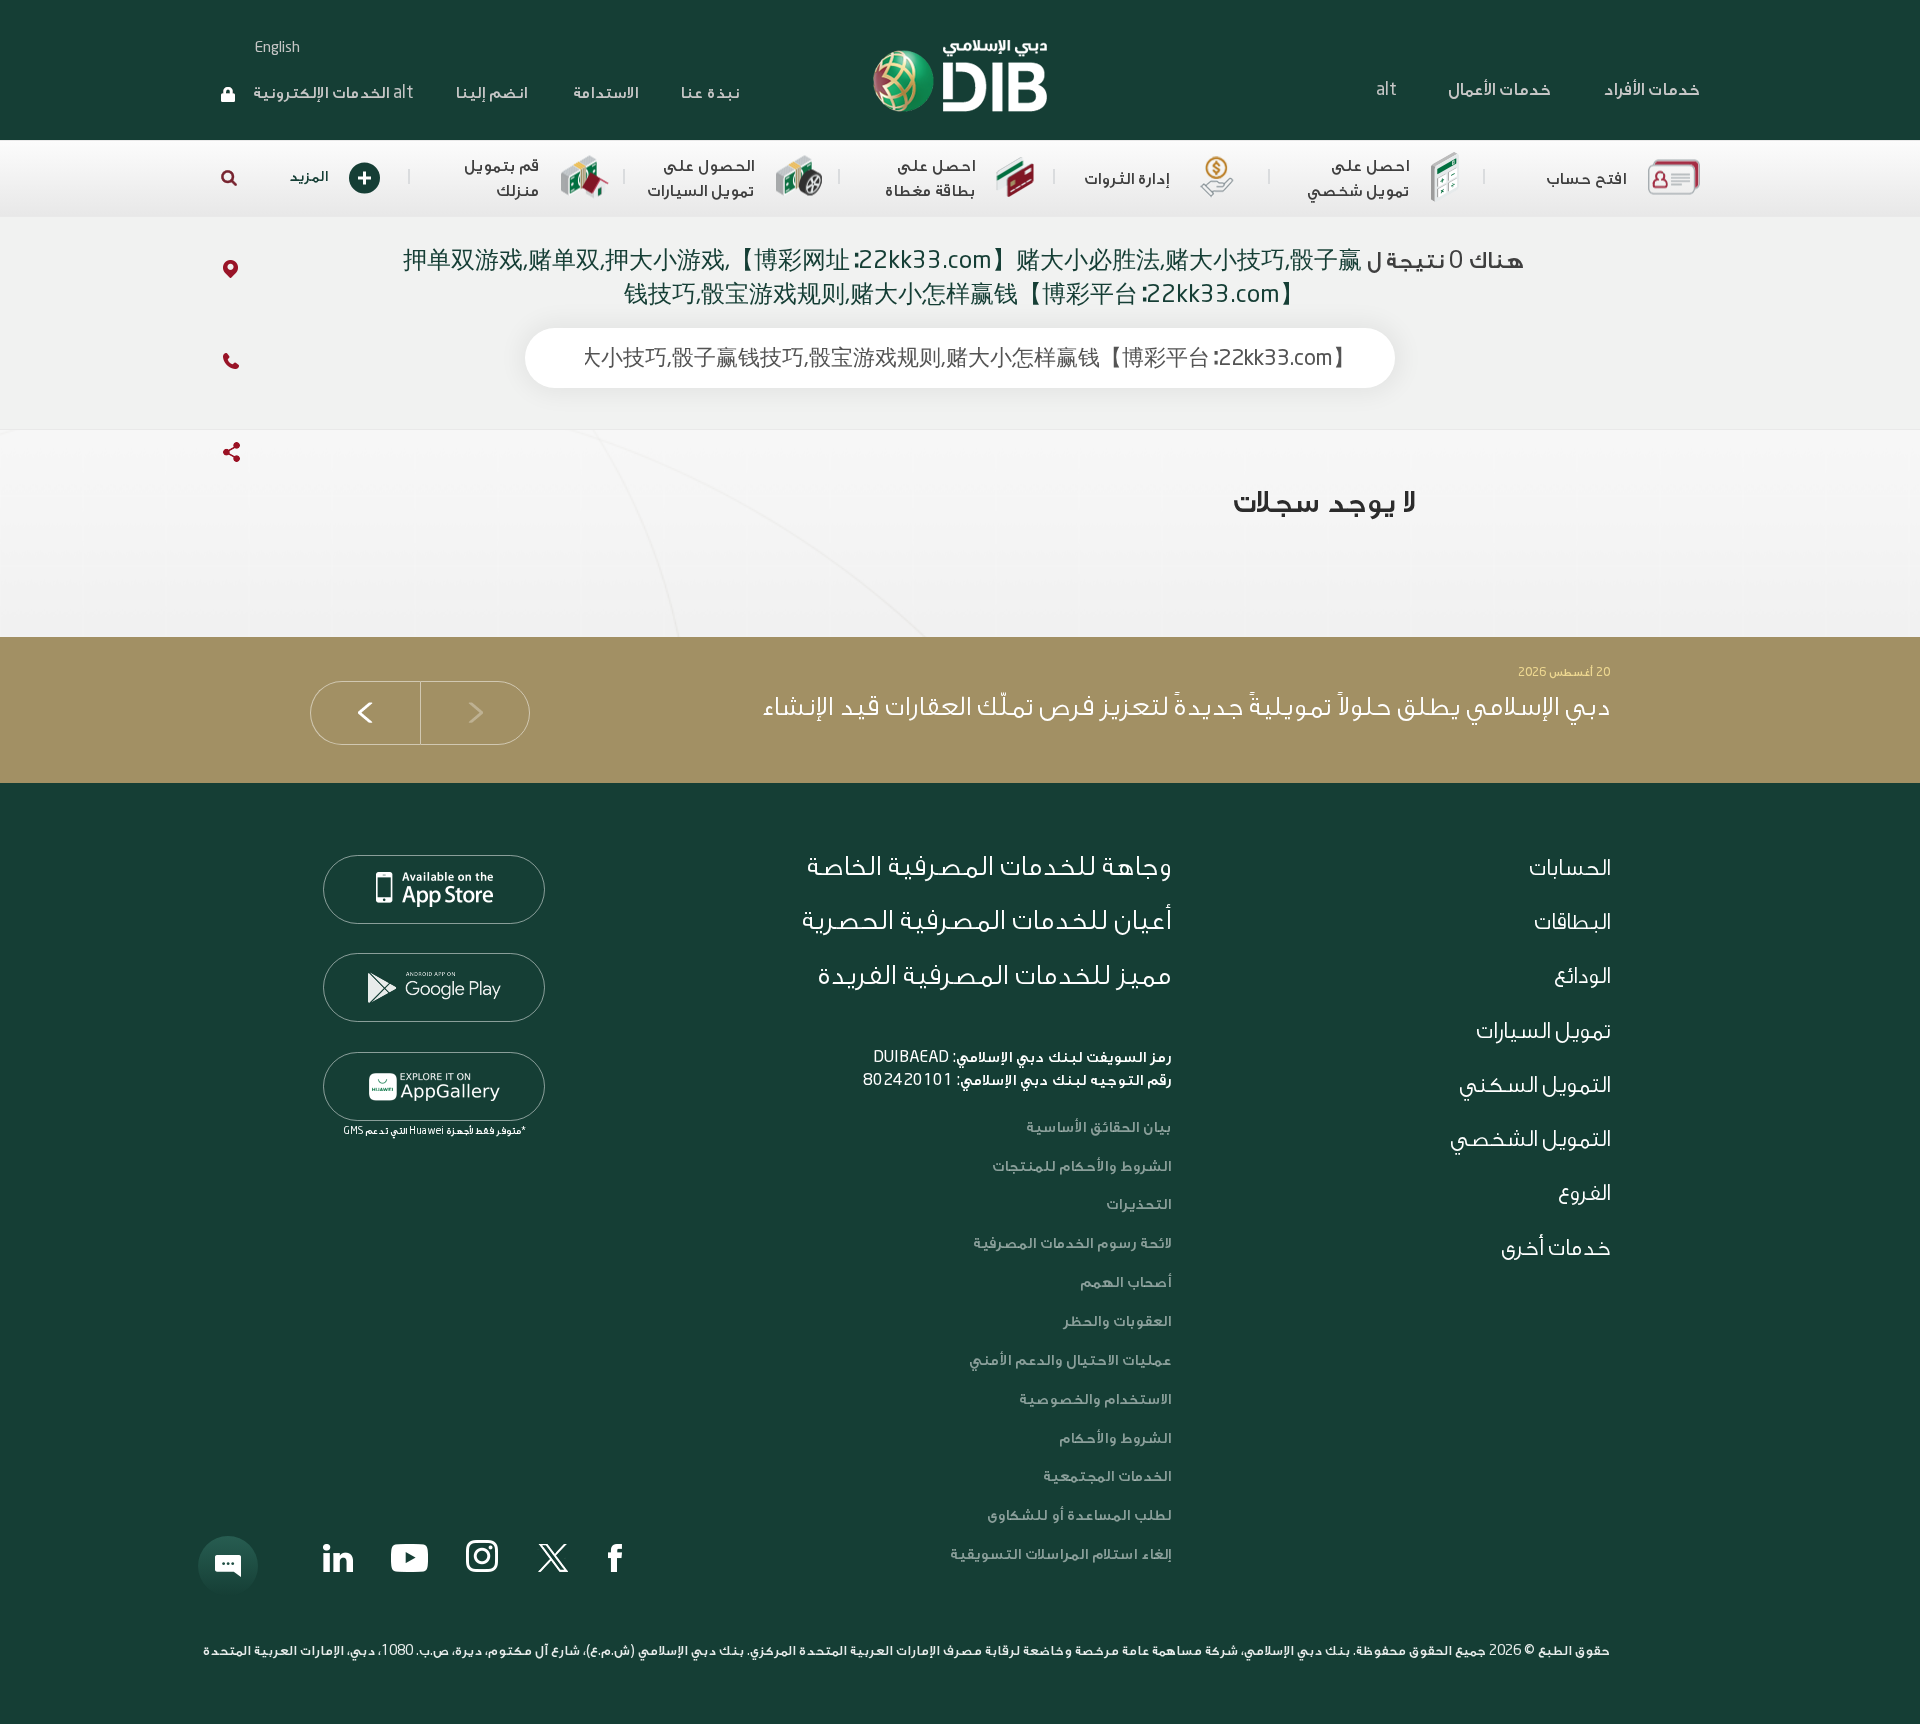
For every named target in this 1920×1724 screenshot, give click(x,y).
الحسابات (1569, 868)
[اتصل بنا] (211, 365)
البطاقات (1572, 922)
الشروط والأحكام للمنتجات (1081, 1166)
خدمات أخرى (1555, 1248)
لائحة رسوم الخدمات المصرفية (1072, 1243)
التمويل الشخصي (1530, 1139)
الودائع (1582, 976)
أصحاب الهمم (1125, 1282)
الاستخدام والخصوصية (1095, 1399)
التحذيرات (1138, 1204)
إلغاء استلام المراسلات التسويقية (1060, 1554)
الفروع (1584, 1193)
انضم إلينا (491, 93)
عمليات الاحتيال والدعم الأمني (1068, 1360)
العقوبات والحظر (1117, 1321)
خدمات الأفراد (1651, 89)
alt (1386, 89)
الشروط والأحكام (1115, 1438)
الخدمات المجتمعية (1107, 1476)
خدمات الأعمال (1499, 89)
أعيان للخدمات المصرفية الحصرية (986, 920)
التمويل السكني (1534, 1085)
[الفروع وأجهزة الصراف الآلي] (210, 273)
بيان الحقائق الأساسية (1098, 1127)
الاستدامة (603, 93)
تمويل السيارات (1543, 1031)
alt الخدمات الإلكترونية (333, 93)
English (277, 48)
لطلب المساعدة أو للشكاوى (1079, 1515)
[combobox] (960, 358)
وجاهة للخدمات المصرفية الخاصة (989, 866)
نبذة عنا (709, 93)
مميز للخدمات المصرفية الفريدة (994, 975)
